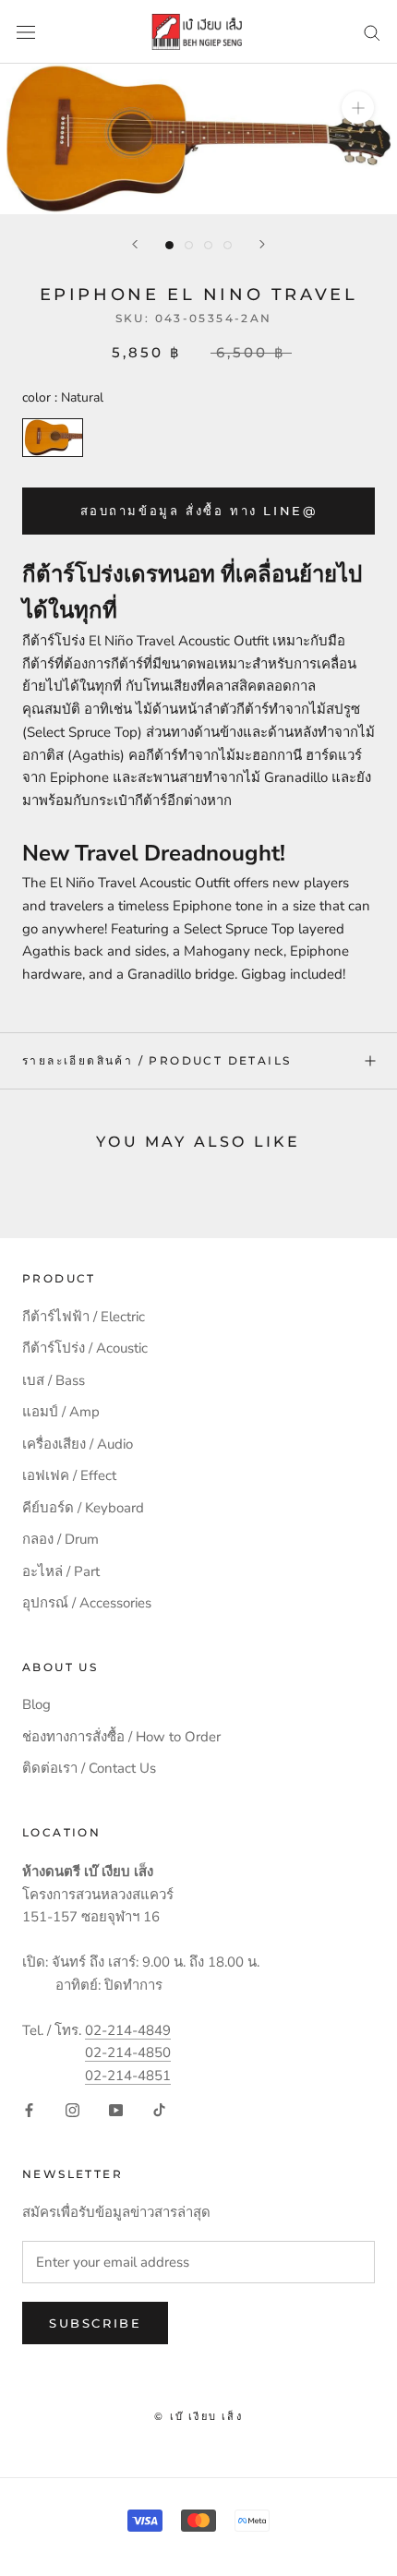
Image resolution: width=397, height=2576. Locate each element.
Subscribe (95, 2323)
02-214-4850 (128, 2052)
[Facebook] (29, 2109)
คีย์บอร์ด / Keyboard (83, 1508)
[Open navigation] (26, 32)
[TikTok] (159, 2109)
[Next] (262, 244)
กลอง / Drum (60, 1539)
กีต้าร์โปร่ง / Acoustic (85, 1348)
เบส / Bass (54, 1380)
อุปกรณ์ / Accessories (87, 1603)
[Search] (372, 32)
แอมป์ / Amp (61, 1412)
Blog (36, 1704)
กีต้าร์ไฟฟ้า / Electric (84, 1317)
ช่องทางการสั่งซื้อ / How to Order (121, 1737)
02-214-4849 (128, 2030)
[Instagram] (72, 2109)
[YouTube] (116, 2109)
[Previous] (135, 244)
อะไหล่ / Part (61, 1571)
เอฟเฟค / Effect (69, 1475)
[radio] (53, 438)
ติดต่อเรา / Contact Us (89, 1768)
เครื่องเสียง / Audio (78, 1444)
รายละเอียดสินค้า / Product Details (156, 1060)
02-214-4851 (128, 2076)
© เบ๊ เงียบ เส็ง (198, 2416)
